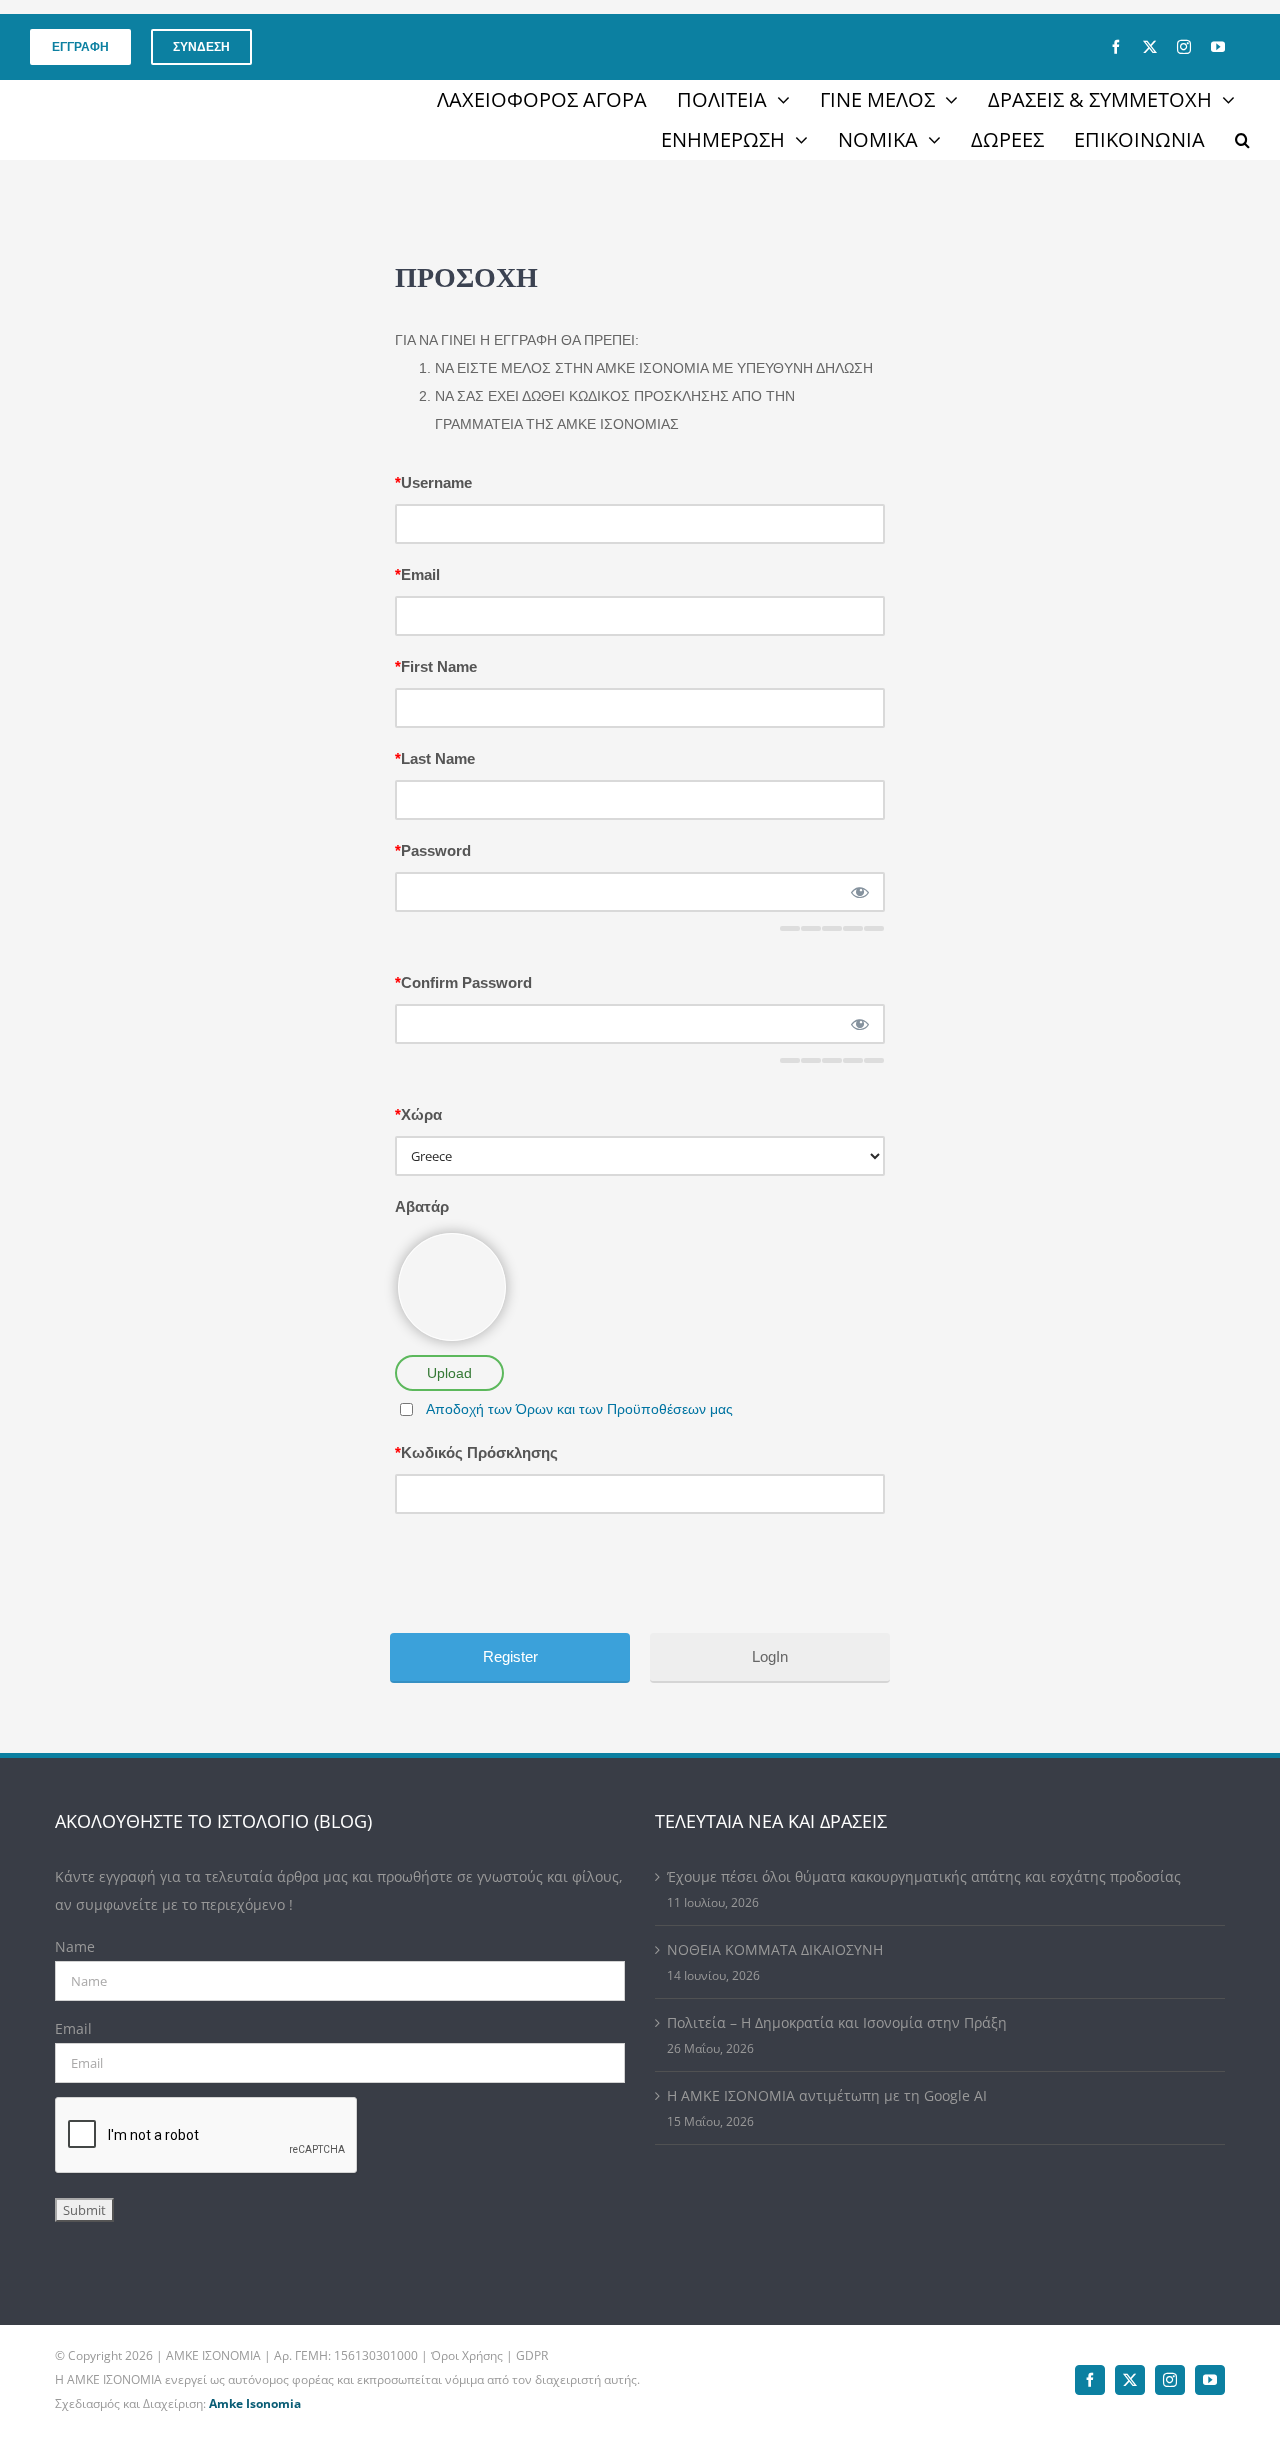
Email (417, 574)
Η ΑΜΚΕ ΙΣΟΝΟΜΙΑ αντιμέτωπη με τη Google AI (827, 2095)
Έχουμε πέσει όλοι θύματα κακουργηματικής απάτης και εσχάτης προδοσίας (924, 1876)
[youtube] (1218, 47)
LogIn (770, 1656)
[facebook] (1116, 47)
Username (433, 482)
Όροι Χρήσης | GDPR (489, 2355)
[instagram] (1184, 47)
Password (433, 850)
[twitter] (1150, 47)
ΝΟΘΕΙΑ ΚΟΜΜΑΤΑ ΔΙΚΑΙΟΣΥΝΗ (775, 1949)
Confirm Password (463, 982)
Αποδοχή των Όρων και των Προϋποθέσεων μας (579, 1409)
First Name (436, 666)
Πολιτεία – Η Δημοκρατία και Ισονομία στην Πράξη (837, 2022)
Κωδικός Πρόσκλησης (476, 1452)
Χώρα (418, 1114)
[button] (1242, 140)
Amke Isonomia (255, 2403)
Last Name (435, 758)
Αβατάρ (422, 1206)
